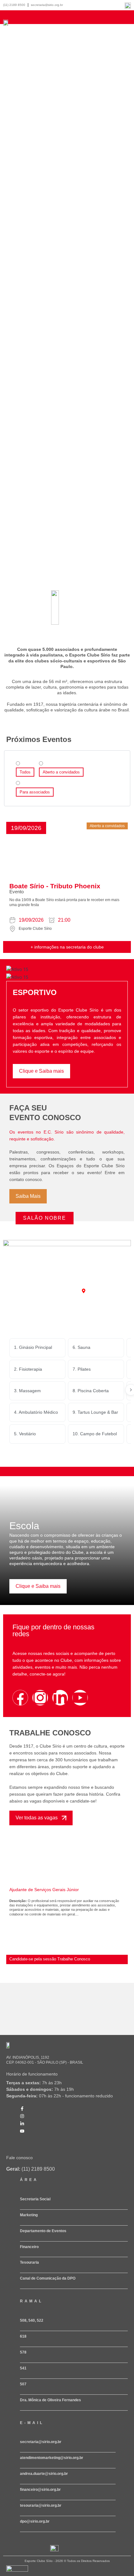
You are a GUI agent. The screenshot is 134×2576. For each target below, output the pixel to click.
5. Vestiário (25, 1434)
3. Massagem (27, 1391)
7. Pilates (82, 1369)
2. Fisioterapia (28, 1369)
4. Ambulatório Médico (36, 1412)
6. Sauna (81, 1347)
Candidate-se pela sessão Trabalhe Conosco (50, 1959)
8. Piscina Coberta (91, 1391)
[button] (26, 828)
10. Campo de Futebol (95, 1434)
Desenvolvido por (16, 2574)
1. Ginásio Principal (33, 1347)
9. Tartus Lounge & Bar (95, 1412)
